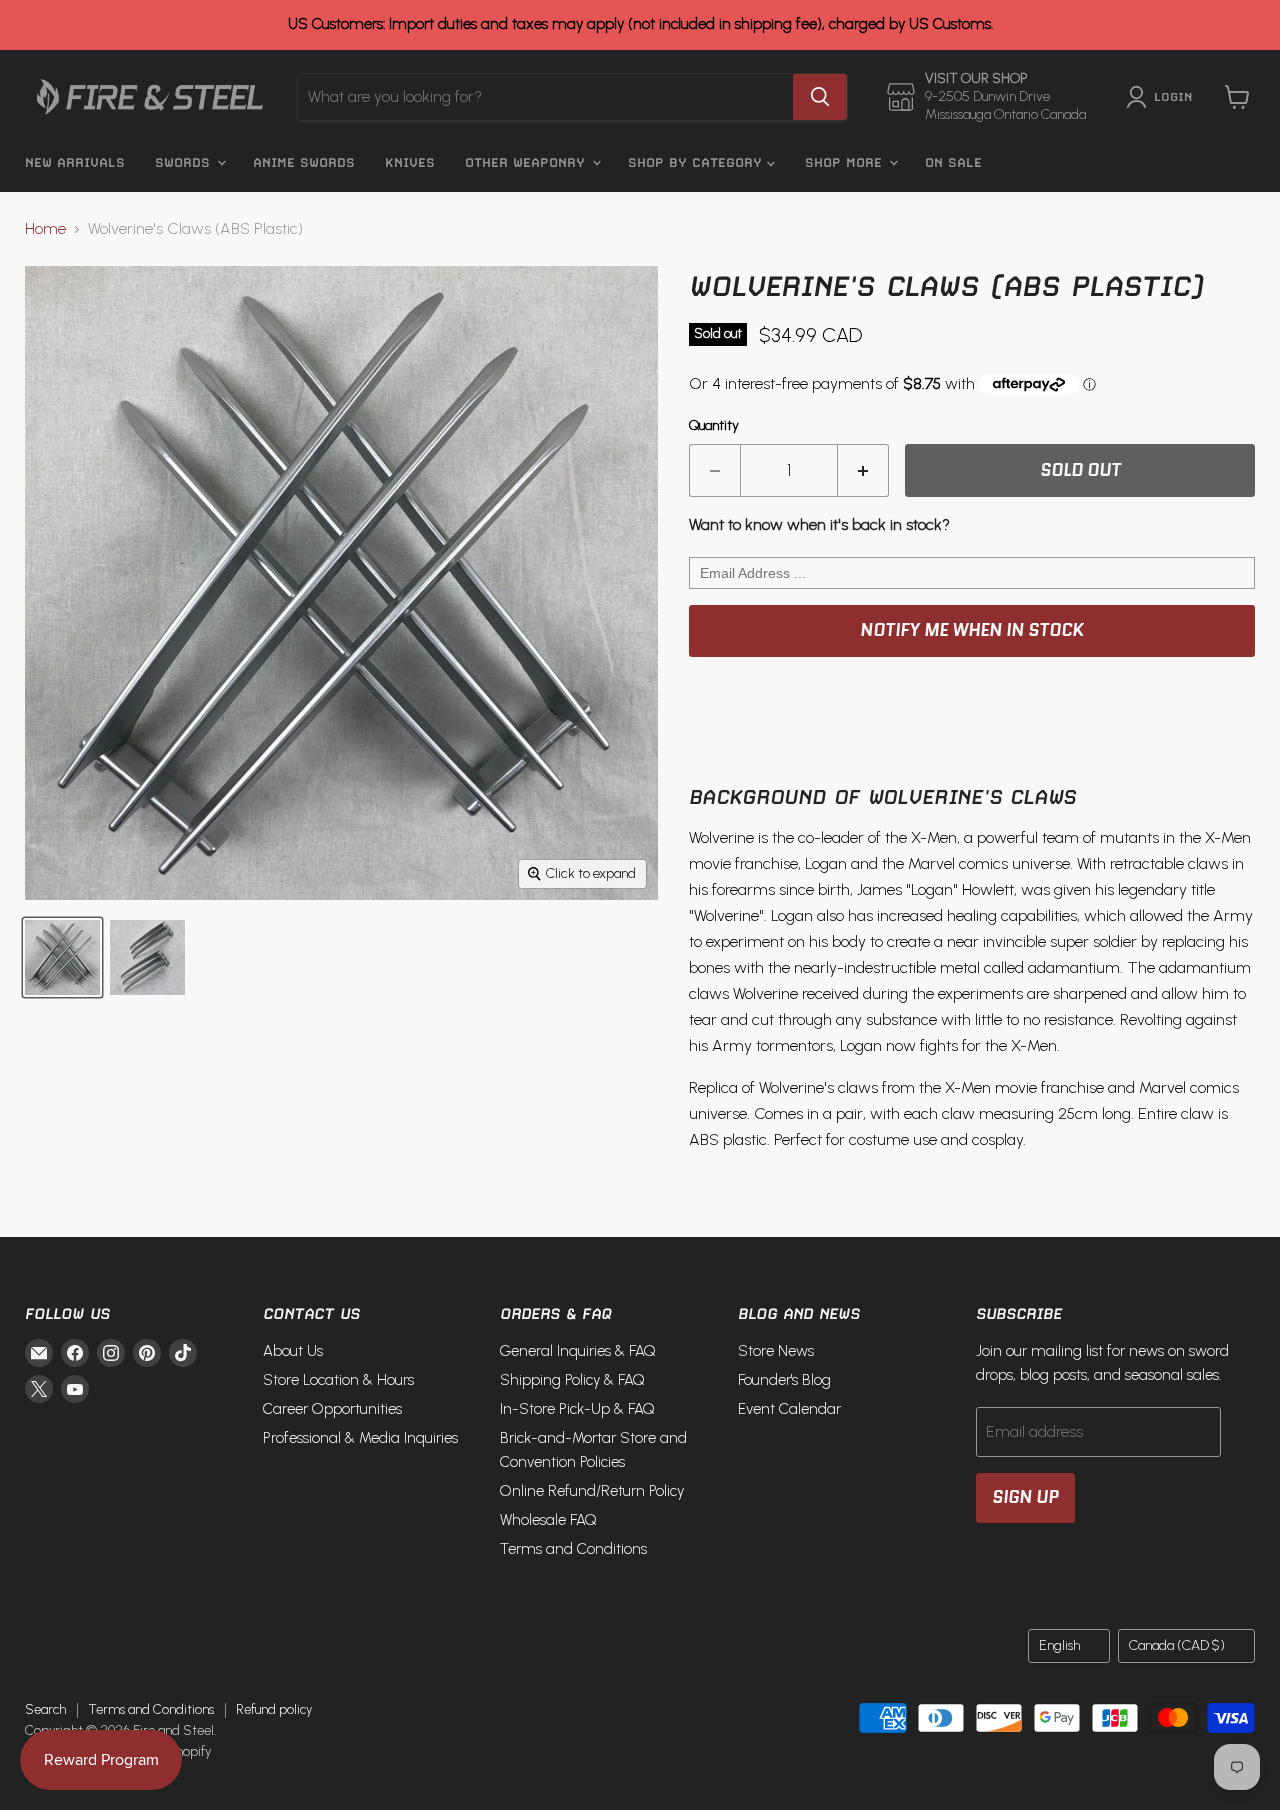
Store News (776, 1351)
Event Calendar (789, 1409)
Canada (1177, 1645)
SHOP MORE (846, 162)
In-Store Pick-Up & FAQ (577, 1409)
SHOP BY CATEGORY (697, 162)
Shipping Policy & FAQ (572, 1380)
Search (45, 1709)
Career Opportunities (332, 1409)
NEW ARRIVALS (75, 162)
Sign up (1025, 1497)
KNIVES (410, 162)
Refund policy (274, 1709)
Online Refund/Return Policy (592, 1491)
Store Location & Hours (338, 1380)
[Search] (820, 97)
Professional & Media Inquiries (360, 1438)
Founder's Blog (784, 1380)
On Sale (953, 162)
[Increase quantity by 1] (863, 471)
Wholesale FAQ (548, 1520)
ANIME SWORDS (304, 162)
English (1059, 1645)
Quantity (714, 426)
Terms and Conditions (573, 1549)
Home (45, 229)
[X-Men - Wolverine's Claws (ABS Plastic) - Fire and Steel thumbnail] (62, 957)
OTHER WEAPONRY (527, 162)
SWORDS (185, 162)
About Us (293, 1351)
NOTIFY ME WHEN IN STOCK (972, 630)
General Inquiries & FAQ (578, 1351)
